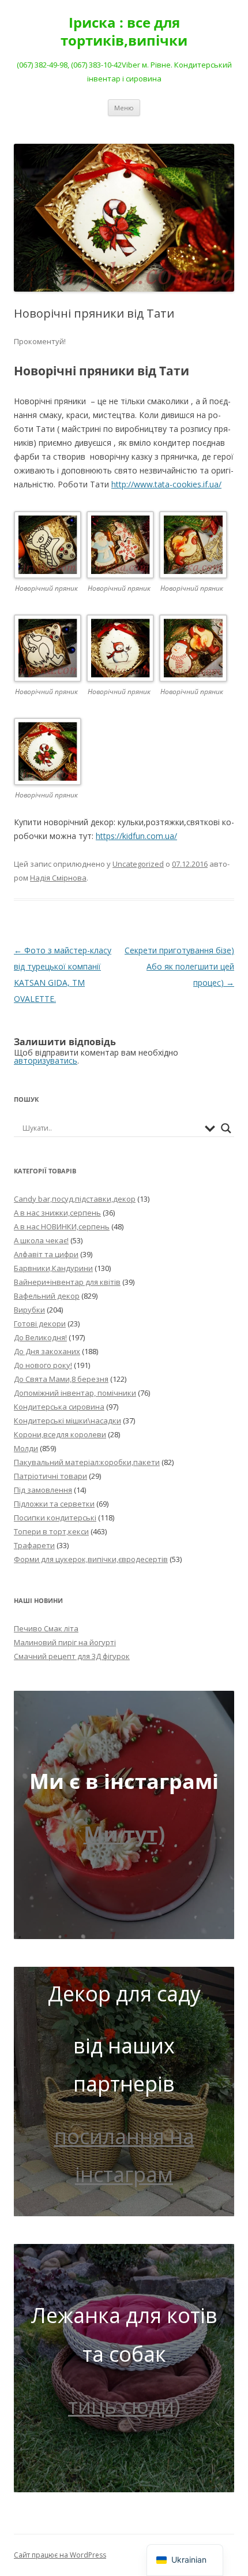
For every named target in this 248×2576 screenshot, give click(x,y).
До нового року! (43, 1365)
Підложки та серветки (54, 1504)
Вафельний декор (47, 1296)
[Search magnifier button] (226, 1128)
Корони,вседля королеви (60, 1434)
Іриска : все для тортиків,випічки (124, 32)
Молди (26, 1448)
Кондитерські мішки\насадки (67, 1421)
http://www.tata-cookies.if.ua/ (166, 484)
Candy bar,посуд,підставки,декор (75, 1199)
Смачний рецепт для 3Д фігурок (72, 1656)
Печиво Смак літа (46, 1628)
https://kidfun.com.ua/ (136, 836)
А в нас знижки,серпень (57, 1213)
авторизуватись (46, 1060)
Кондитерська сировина (59, 1407)
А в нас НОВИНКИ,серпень (62, 1227)
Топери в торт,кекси (51, 1531)
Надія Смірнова (58, 878)
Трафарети (34, 1545)
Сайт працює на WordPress (60, 2555)
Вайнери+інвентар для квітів (67, 1282)
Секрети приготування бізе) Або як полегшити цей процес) (179, 966)
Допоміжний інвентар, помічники (75, 1393)
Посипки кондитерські (55, 1518)
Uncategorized (138, 864)
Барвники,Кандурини (53, 1268)
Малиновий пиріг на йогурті (65, 1642)
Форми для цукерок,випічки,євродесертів (91, 1559)
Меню (124, 108)
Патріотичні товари (50, 1476)
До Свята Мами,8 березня (61, 1379)
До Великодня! (40, 1337)
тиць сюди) (124, 2406)
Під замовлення (43, 1490)
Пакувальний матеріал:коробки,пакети (87, 1462)
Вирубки (29, 1310)
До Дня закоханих (47, 1351)
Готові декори (40, 1324)
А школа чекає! (41, 1240)
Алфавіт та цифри (46, 1254)
